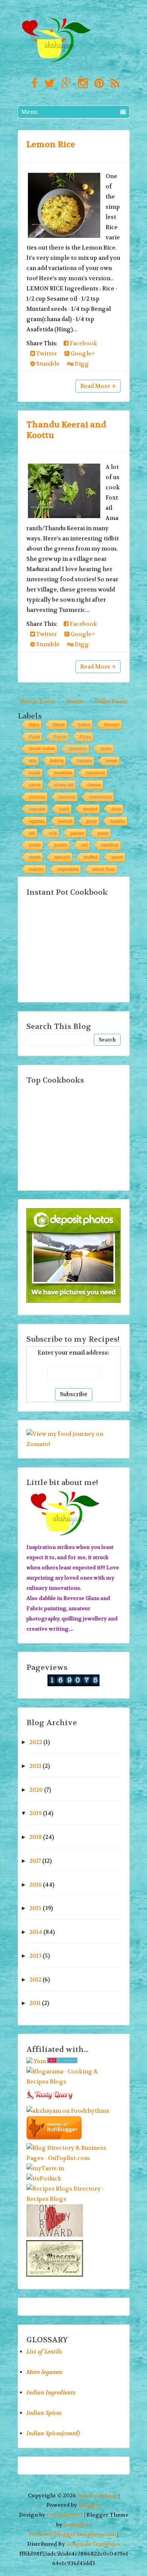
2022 (36, 1742)
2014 (36, 1932)
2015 (35, 1908)
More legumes (44, 2372)
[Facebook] (33, 84)
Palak (34, 737)
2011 (35, 2003)
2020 (36, 1790)
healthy (118, 821)
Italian (84, 725)
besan (112, 760)
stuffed (91, 857)
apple (106, 748)
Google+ (82, 354)
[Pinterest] (97, 84)
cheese (94, 785)
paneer (77, 833)
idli (32, 833)
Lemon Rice (51, 144)
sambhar (110, 845)
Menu (29, 112)
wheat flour (104, 869)
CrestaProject (65, 2515)
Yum (40, 2061)
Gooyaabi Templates (93, 2544)
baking (57, 760)
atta (33, 760)
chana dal (64, 785)
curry (64, 809)
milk (53, 833)
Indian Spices (44, 2413)
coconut (67, 797)
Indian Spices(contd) (53, 2433)
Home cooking (97, 2496)
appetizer (78, 748)
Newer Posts (37, 701)
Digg (81, 364)
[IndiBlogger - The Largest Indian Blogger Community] (54, 2138)
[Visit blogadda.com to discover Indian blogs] (62, 2061)
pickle (35, 845)
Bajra (34, 725)
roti (84, 845)
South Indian (42, 748)
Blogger (90, 2505)
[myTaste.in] (45, 2168)
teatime (36, 869)
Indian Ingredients (51, 2393)
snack (35, 857)
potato (61, 845)
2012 (35, 1980)
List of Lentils (44, 2352)
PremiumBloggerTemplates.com (72, 2534)
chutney (37, 797)
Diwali (59, 725)
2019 (36, 1813)
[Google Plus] (64, 84)
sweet (117, 857)
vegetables (68, 869)
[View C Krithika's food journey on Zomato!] (73, 1444)
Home (75, 701)
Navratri (112, 725)
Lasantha (76, 2525)
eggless (37, 821)
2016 (36, 1885)
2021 (35, 1766)
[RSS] (113, 84)
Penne (60, 737)
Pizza (85, 737)
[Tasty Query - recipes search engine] (50, 2101)
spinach (62, 857)
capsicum (96, 773)
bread (35, 773)
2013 (35, 1956)
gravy (91, 821)
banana (85, 760)
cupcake (37, 809)
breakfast (63, 773)
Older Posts (111, 701)
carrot (35, 785)
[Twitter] (47, 84)
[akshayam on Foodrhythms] (68, 2111)
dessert (90, 809)
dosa (116, 809)
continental (100, 797)
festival (65, 821)
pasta (103, 833)
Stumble (47, 364)
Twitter (46, 354)
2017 (35, 1861)
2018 (36, 1837)
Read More (95, 386)
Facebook (83, 343)
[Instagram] (81, 84)
